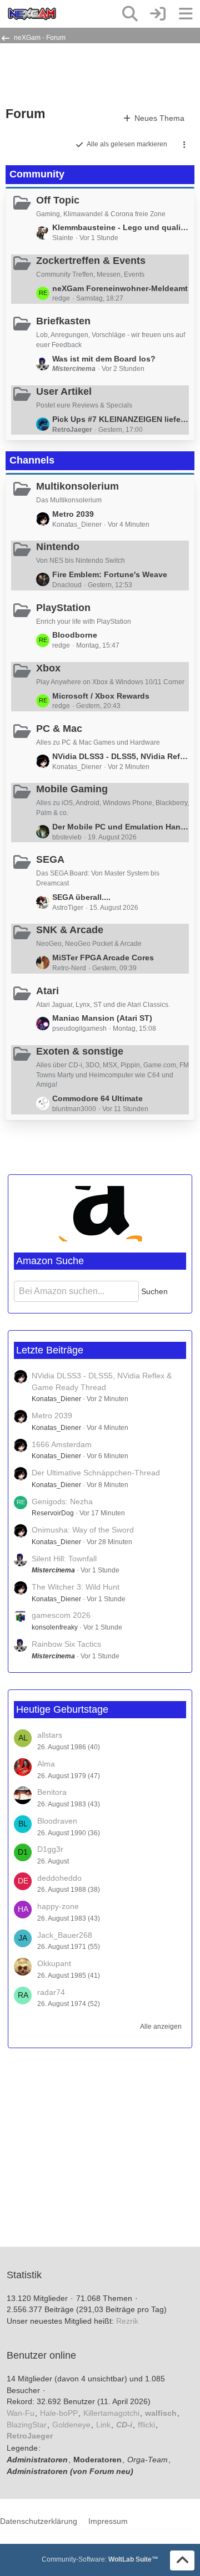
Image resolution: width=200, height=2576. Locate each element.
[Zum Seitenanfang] (182, 2560)
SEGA (50, 859)
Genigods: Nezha (62, 1501)
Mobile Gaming (72, 789)
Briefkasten (63, 321)
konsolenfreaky (55, 1627)
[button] (184, 145)
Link (103, 2425)
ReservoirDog (53, 1513)
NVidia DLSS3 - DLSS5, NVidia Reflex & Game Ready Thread (121, 756)
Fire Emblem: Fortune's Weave (110, 574)
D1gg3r (50, 1849)
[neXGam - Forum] (32, 14)
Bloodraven (57, 1821)
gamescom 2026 (61, 1615)
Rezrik (127, 2321)
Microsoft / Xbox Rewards (101, 696)
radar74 (51, 1992)
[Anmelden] (158, 14)
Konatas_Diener (56, 1399)
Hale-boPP (59, 2413)
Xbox (48, 668)
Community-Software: (100, 2559)
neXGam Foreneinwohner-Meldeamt (120, 288)
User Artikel (64, 391)
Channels (32, 460)
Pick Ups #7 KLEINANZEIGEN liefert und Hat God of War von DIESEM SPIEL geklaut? (121, 419)
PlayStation (63, 608)
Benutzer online (41, 2355)
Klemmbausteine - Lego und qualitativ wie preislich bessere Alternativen (121, 227)
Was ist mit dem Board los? (104, 359)
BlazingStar (27, 2425)
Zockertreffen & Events (91, 261)
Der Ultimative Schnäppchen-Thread (96, 1473)
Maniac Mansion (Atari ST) (102, 1018)
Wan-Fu (21, 2413)
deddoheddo (59, 1878)
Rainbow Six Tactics (66, 1644)
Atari (47, 991)
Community (37, 174)
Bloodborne (75, 635)
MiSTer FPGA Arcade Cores (103, 958)
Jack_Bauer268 (65, 1935)
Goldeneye (71, 2425)
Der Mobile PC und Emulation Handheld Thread (121, 827)
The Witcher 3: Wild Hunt (76, 1587)
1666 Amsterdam (62, 1444)
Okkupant (54, 1963)
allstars (50, 1735)
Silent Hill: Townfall (64, 1559)
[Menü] (186, 14)
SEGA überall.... (81, 897)
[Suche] (130, 14)
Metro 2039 (73, 514)
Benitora (52, 1792)
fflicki (146, 2425)
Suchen (154, 1291)
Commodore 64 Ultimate (97, 1098)
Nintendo (58, 547)
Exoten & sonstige (80, 1051)
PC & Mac (59, 729)
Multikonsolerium (77, 486)
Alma (46, 1764)
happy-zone (58, 1906)
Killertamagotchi (111, 2413)
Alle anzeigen (161, 2027)
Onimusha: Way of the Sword (83, 1530)
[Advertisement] (94, 74)
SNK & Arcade (70, 930)
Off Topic (58, 200)
